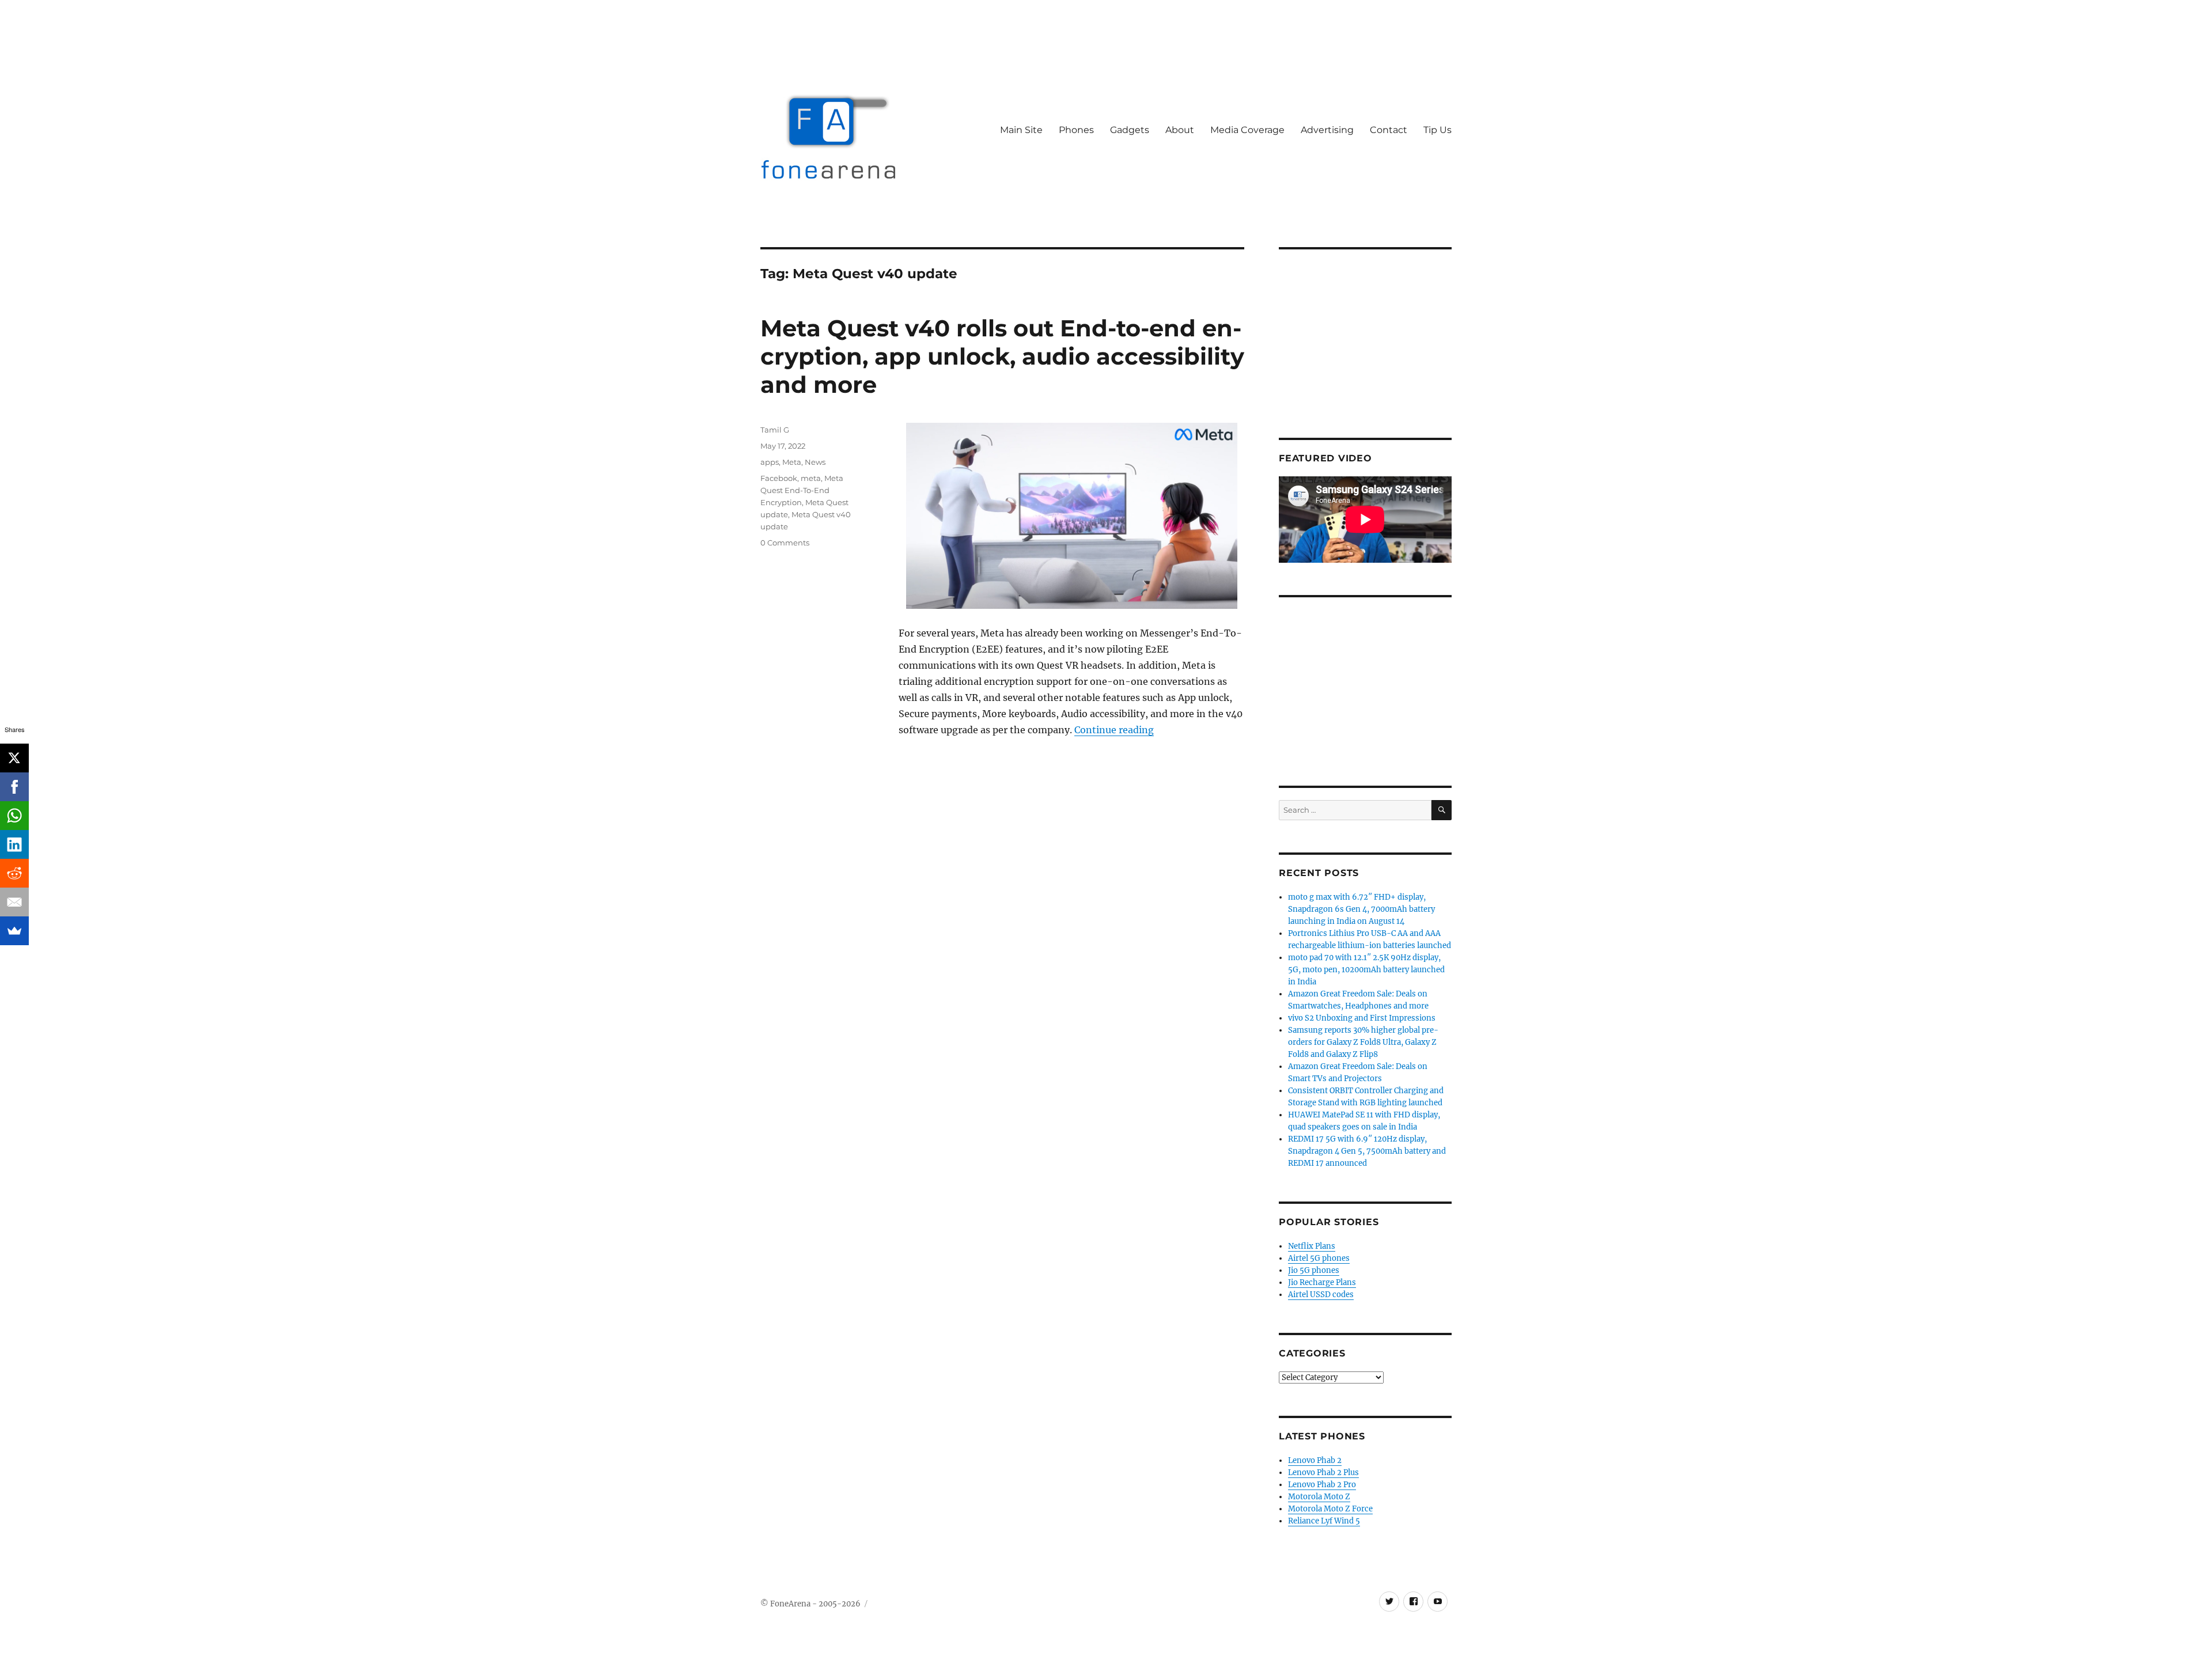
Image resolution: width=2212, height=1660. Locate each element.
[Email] (14, 902)
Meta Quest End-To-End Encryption (802, 490)
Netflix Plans (1312, 1246)
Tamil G (775, 430)
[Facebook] (14, 787)
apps (770, 462)
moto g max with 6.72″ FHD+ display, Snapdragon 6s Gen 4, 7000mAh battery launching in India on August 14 (1361, 909)
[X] (14, 758)
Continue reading (1114, 730)
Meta (792, 462)
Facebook (779, 478)
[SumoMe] (14, 931)
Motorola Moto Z (1319, 1497)
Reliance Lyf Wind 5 (1324, 1521)
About (1180, 130)
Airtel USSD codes (1321, 1295)
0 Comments (785, 543)
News (815, 462)
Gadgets (1130, 130)
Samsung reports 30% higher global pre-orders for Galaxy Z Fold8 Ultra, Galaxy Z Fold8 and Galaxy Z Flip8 (1363, 1042)
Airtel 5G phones (1319, 1258)
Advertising (1327, 130)
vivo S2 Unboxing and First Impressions (1362, 1018)
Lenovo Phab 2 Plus (1323, 1473)
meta (811, 478)
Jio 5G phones (1314, 1270)
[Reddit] (14, 873)
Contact (1389, 130)
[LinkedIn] (14, 844)
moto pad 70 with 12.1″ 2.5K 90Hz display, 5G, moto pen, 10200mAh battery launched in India (1366, 970)
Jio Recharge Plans (1322, 1282)
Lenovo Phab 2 (1315, 1460)
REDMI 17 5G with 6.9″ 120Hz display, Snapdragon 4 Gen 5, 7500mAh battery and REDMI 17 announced (1367, 1151)
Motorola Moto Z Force (1330, 1509)
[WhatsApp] (14, 816)
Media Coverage (1247, 130)
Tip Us (1438, 130)
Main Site (1021, 130)
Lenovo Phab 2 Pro (1322, 1485)
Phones (1076, 130)
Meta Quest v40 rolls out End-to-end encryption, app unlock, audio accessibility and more (1002, 356)
